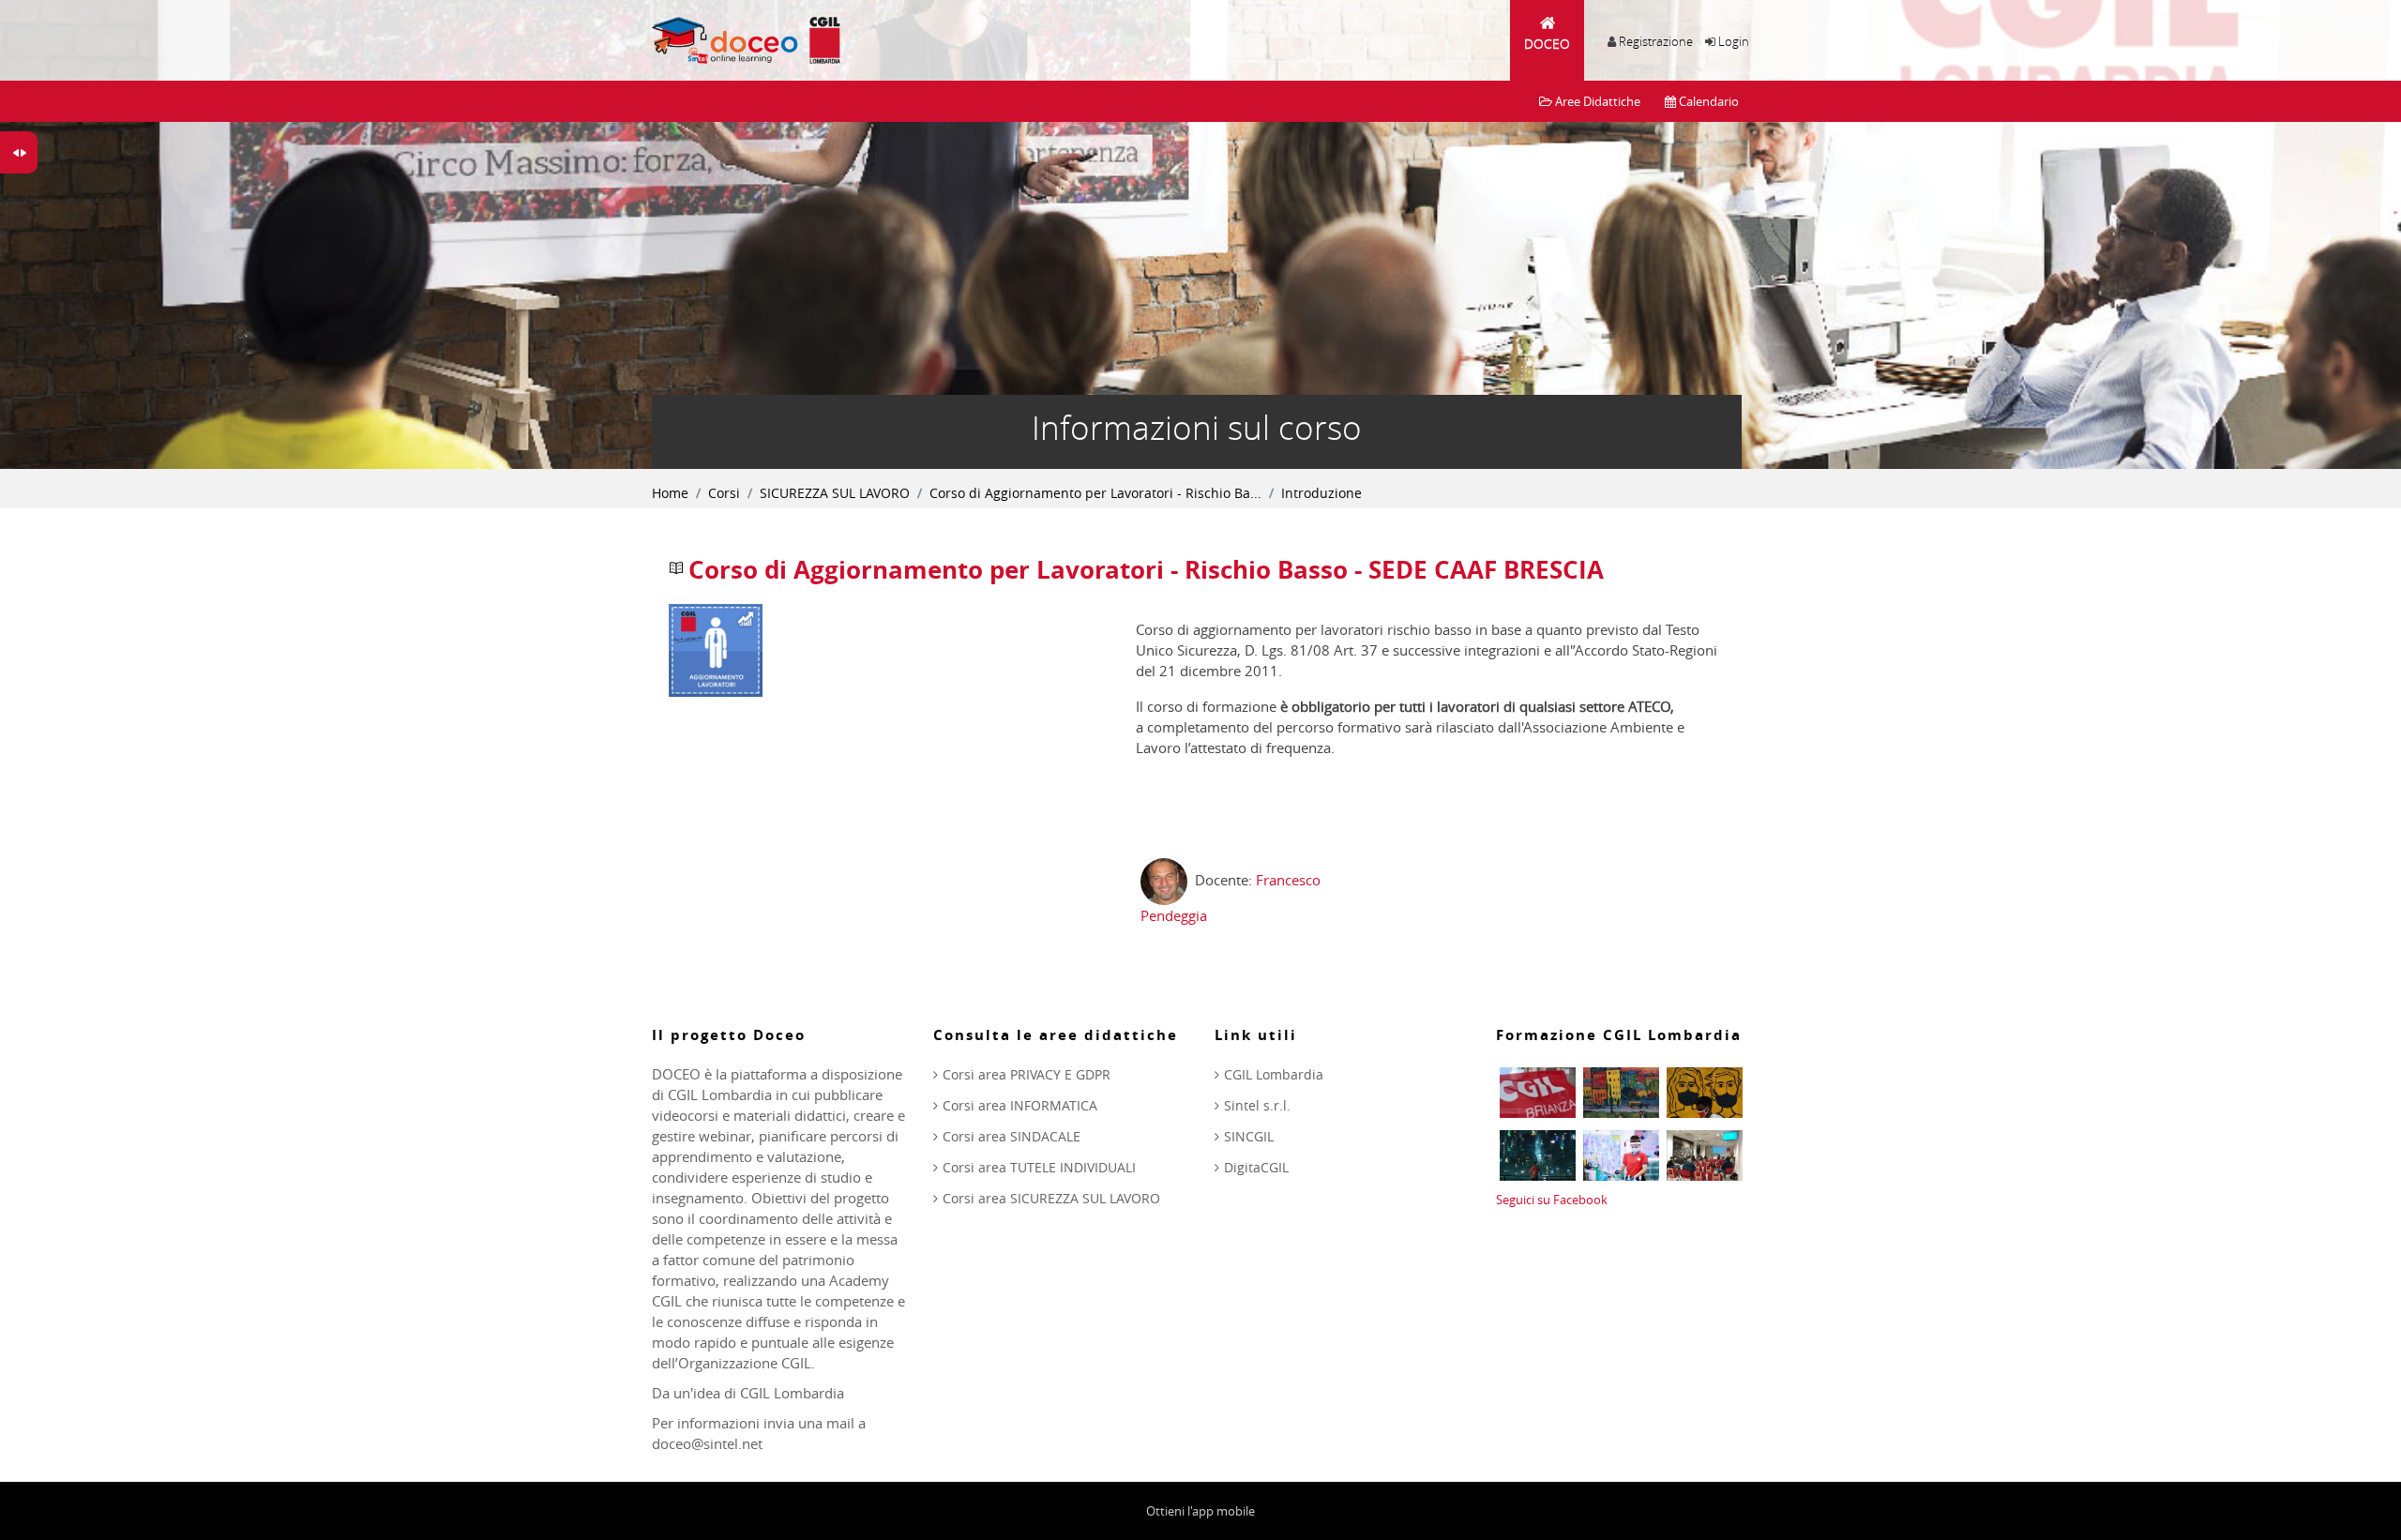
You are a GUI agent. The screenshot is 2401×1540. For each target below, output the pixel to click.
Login (1734, 41)
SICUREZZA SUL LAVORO (835, 493)
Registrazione (1656, 41)
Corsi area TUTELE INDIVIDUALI (1039, 1167)
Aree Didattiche (1596, 101)
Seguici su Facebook (1552, 1200)
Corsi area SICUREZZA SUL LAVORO (1051, 1198)
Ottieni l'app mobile (1200, 1511)
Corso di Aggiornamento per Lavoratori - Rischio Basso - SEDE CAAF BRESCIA (1146, 570)
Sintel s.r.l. (1257, 1105)
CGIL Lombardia (1274, 1074)
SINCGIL (1249, 1136)
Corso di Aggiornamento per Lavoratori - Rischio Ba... (1095, 493)
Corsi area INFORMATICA (1020, 1105)
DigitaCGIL (1256, 1167)
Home (670, 493)
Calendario (1707, 101)
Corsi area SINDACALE (1012, 1136)
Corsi (724, 493)
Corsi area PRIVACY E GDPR (1027, 1074)
